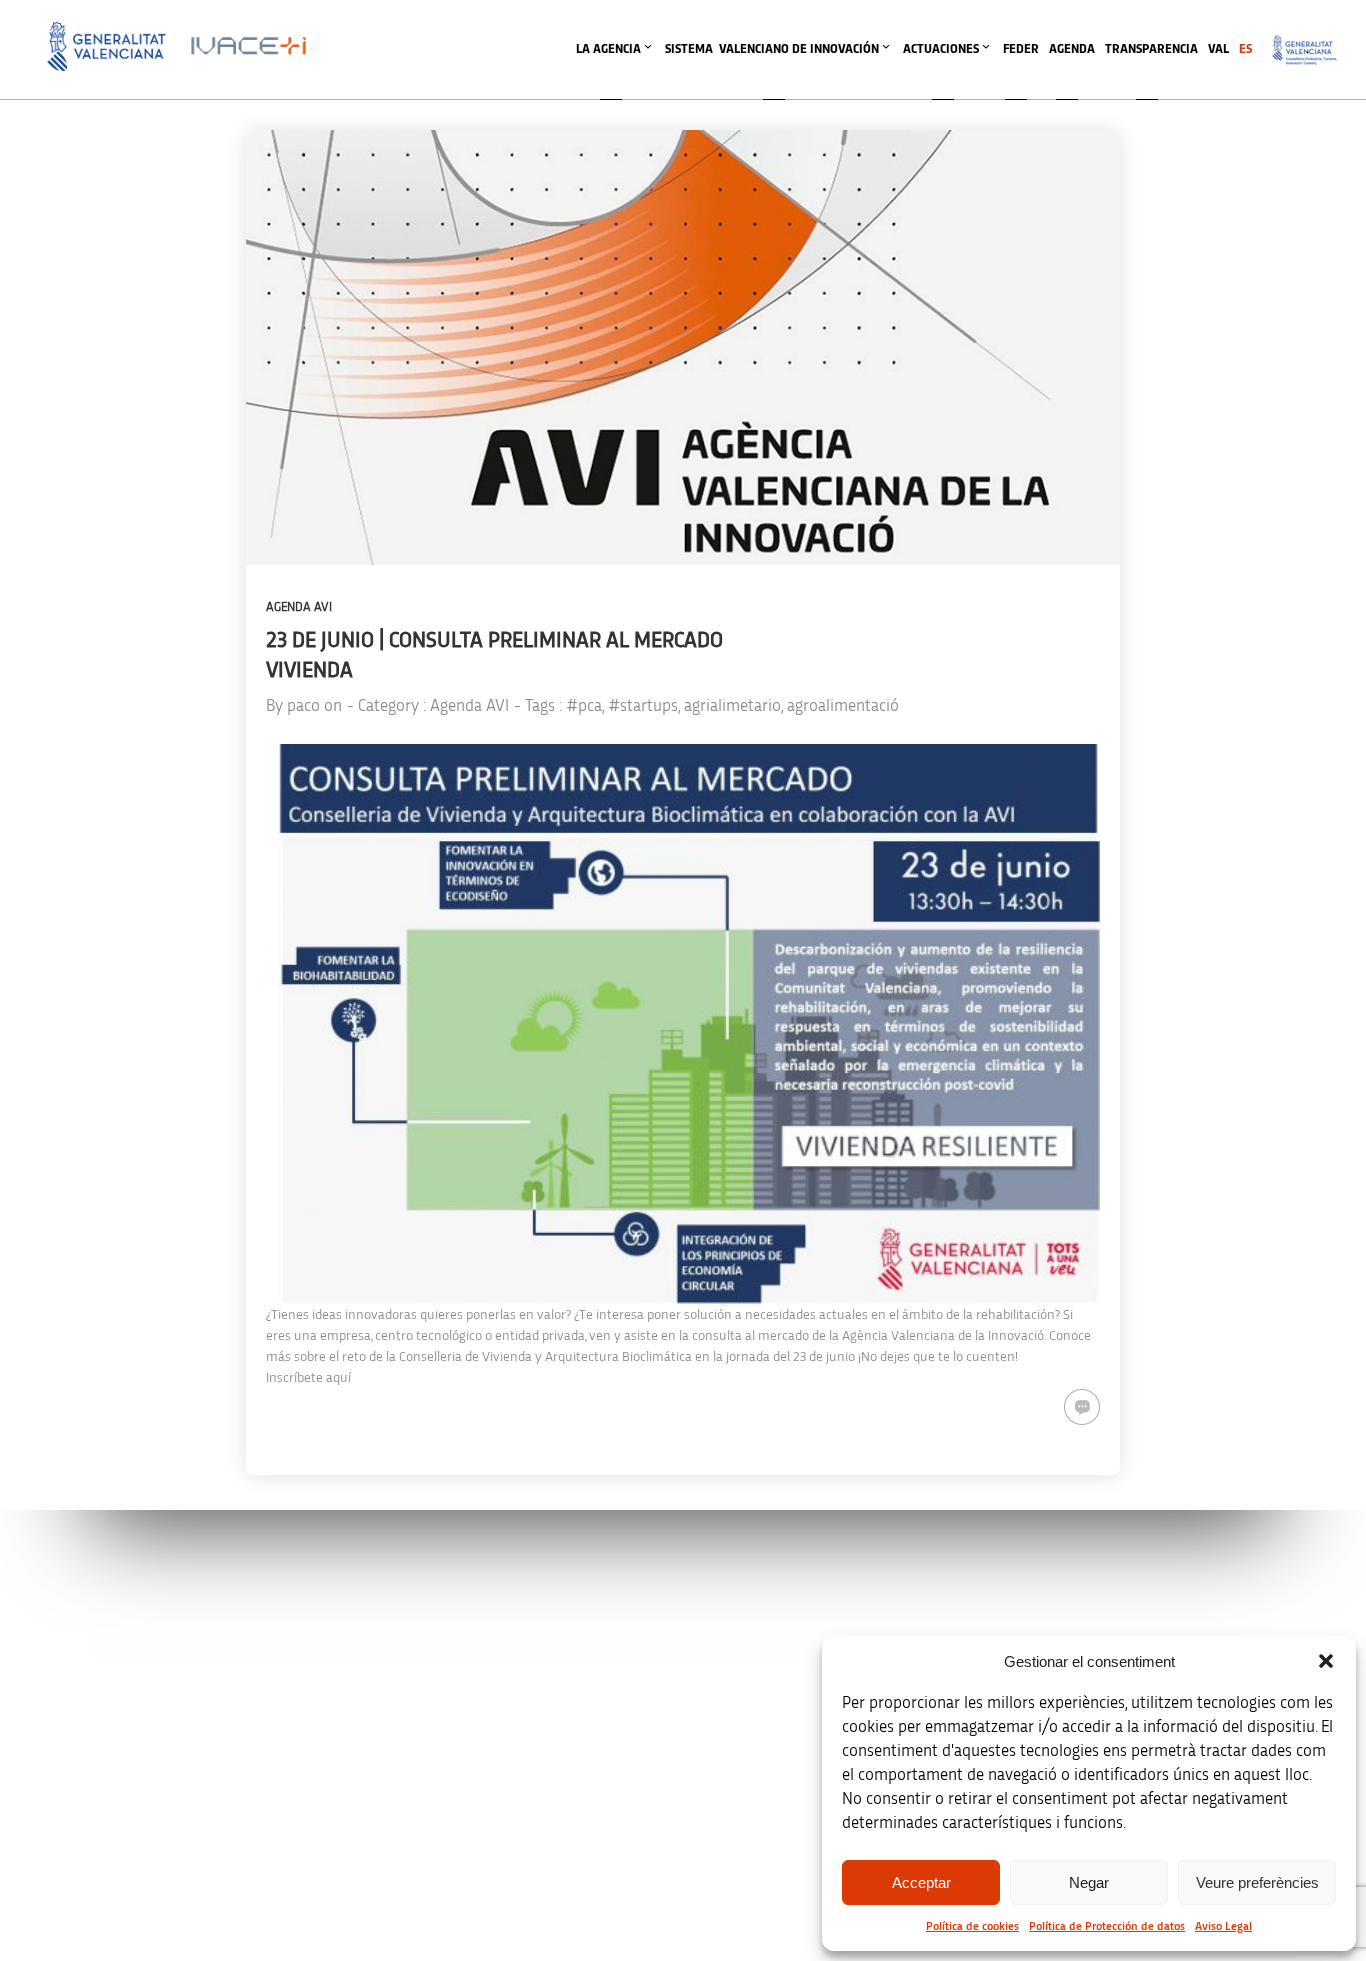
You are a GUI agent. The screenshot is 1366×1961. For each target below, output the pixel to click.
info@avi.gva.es (448, 1628)
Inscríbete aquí (308, 1378)
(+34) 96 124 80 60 (455, 1838)
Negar (1089, 1882)
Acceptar (921, 1882)
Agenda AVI (299, 607)
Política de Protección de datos (1107, 1926)
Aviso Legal (1223, 1926)
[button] (1326, 1661)
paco (303, 705)
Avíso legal (1057, 1601)
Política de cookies (972, 1926)
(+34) (455, 1733)
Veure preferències (1257, 1882)
